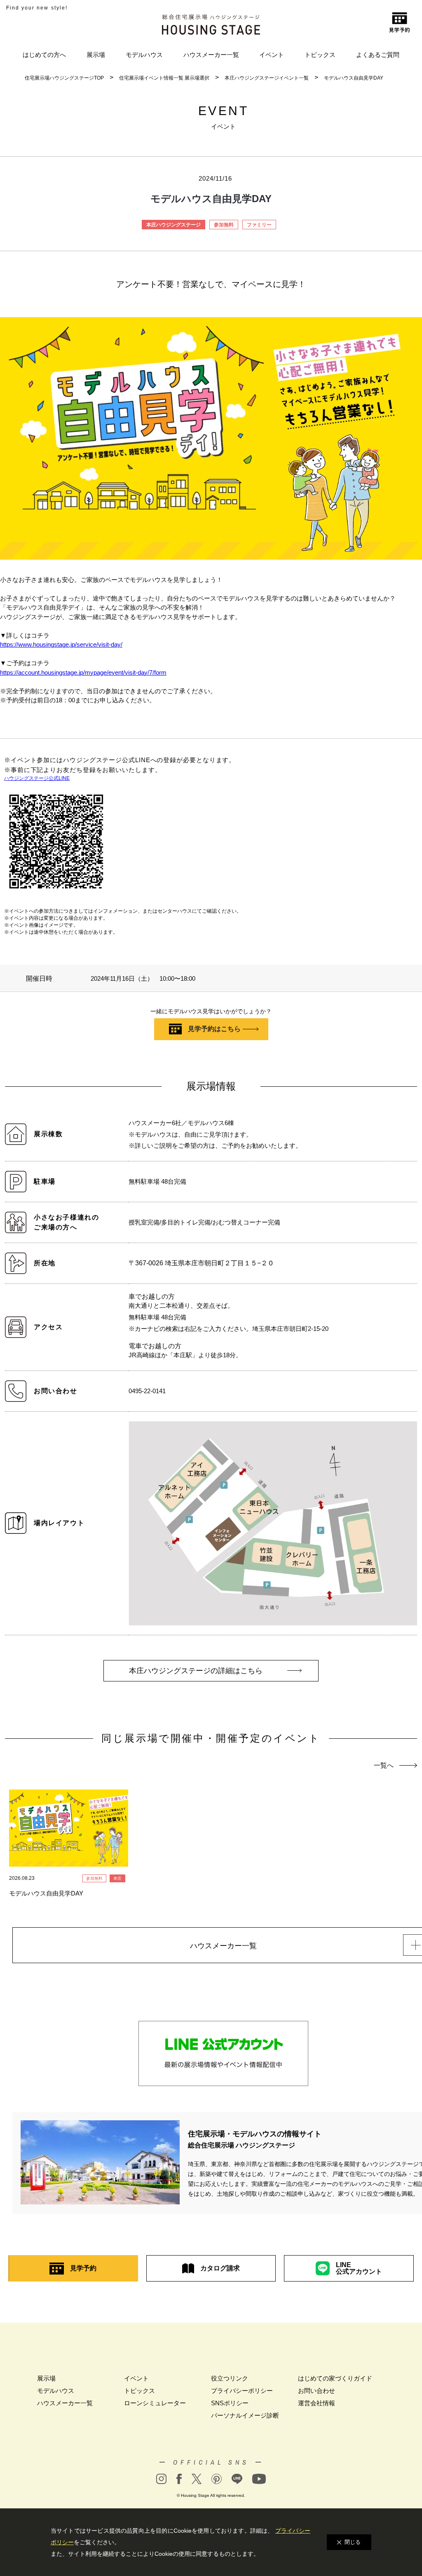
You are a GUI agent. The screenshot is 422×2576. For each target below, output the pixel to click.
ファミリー (259, 225)
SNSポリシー (230, 2403)
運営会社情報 (316, 2403)
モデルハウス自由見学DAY (354, 78)
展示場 (96, 55)
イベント (272, 55)
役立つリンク (230, 2378)
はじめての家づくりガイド (335, 2378)
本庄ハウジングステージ (173, 225)
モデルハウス (144, 55)
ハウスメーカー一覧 (211, 55)
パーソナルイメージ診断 (245, 2415)
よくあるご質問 (378, 55)
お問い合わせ (316, 2391)
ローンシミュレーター (155, 2403)
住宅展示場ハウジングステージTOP (64, 78)
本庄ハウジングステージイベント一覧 (267, 78)
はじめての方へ (44, 55)
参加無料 (224, 225)
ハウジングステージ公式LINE (37, 778)
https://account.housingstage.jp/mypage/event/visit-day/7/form (83, 672)
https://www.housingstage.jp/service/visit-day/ (61, 644)
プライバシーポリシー (242, 2391)
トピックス (320, 55)
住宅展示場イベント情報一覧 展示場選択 (164, 78)
